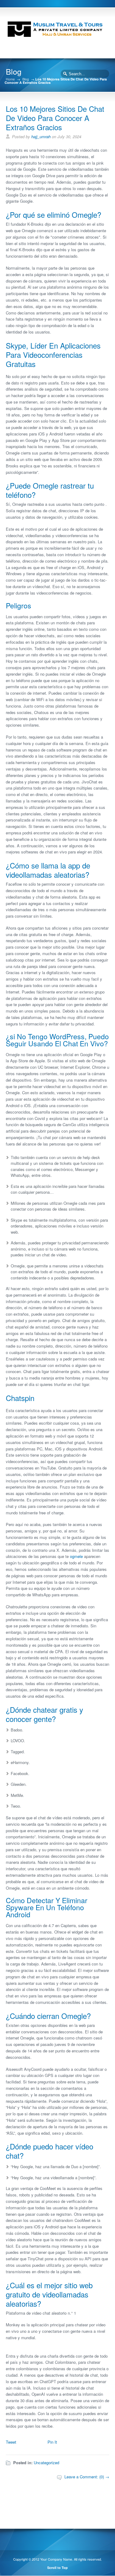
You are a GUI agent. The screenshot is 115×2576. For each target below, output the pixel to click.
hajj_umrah (41, 137)
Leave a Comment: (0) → (87, 2477)
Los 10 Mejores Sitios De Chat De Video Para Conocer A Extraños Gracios (55, 118)
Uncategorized (46, 2463)
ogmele (76, 1556)
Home (10, 79)
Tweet (11, 2442)
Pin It (52, 2442)
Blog (26, 79)
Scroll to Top (57, 2568)
